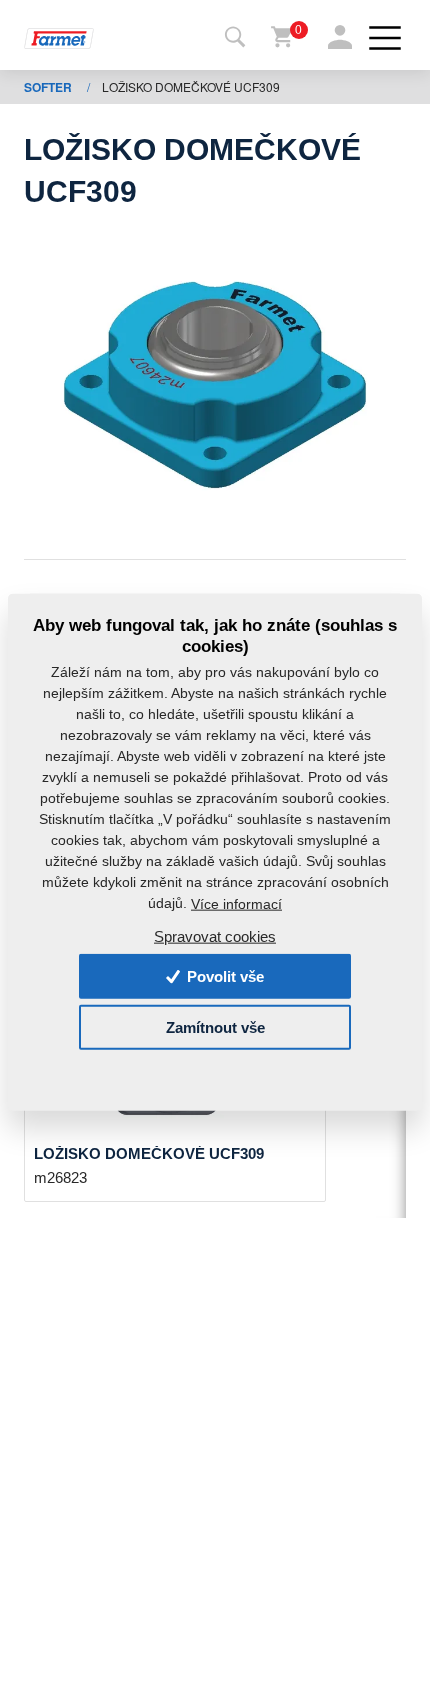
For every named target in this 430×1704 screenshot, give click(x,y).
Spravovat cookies (215, 935)
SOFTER (49, 87)
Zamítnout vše (215, 1027)
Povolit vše (223, 976)
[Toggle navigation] (235, 38)
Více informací (236, 904)
